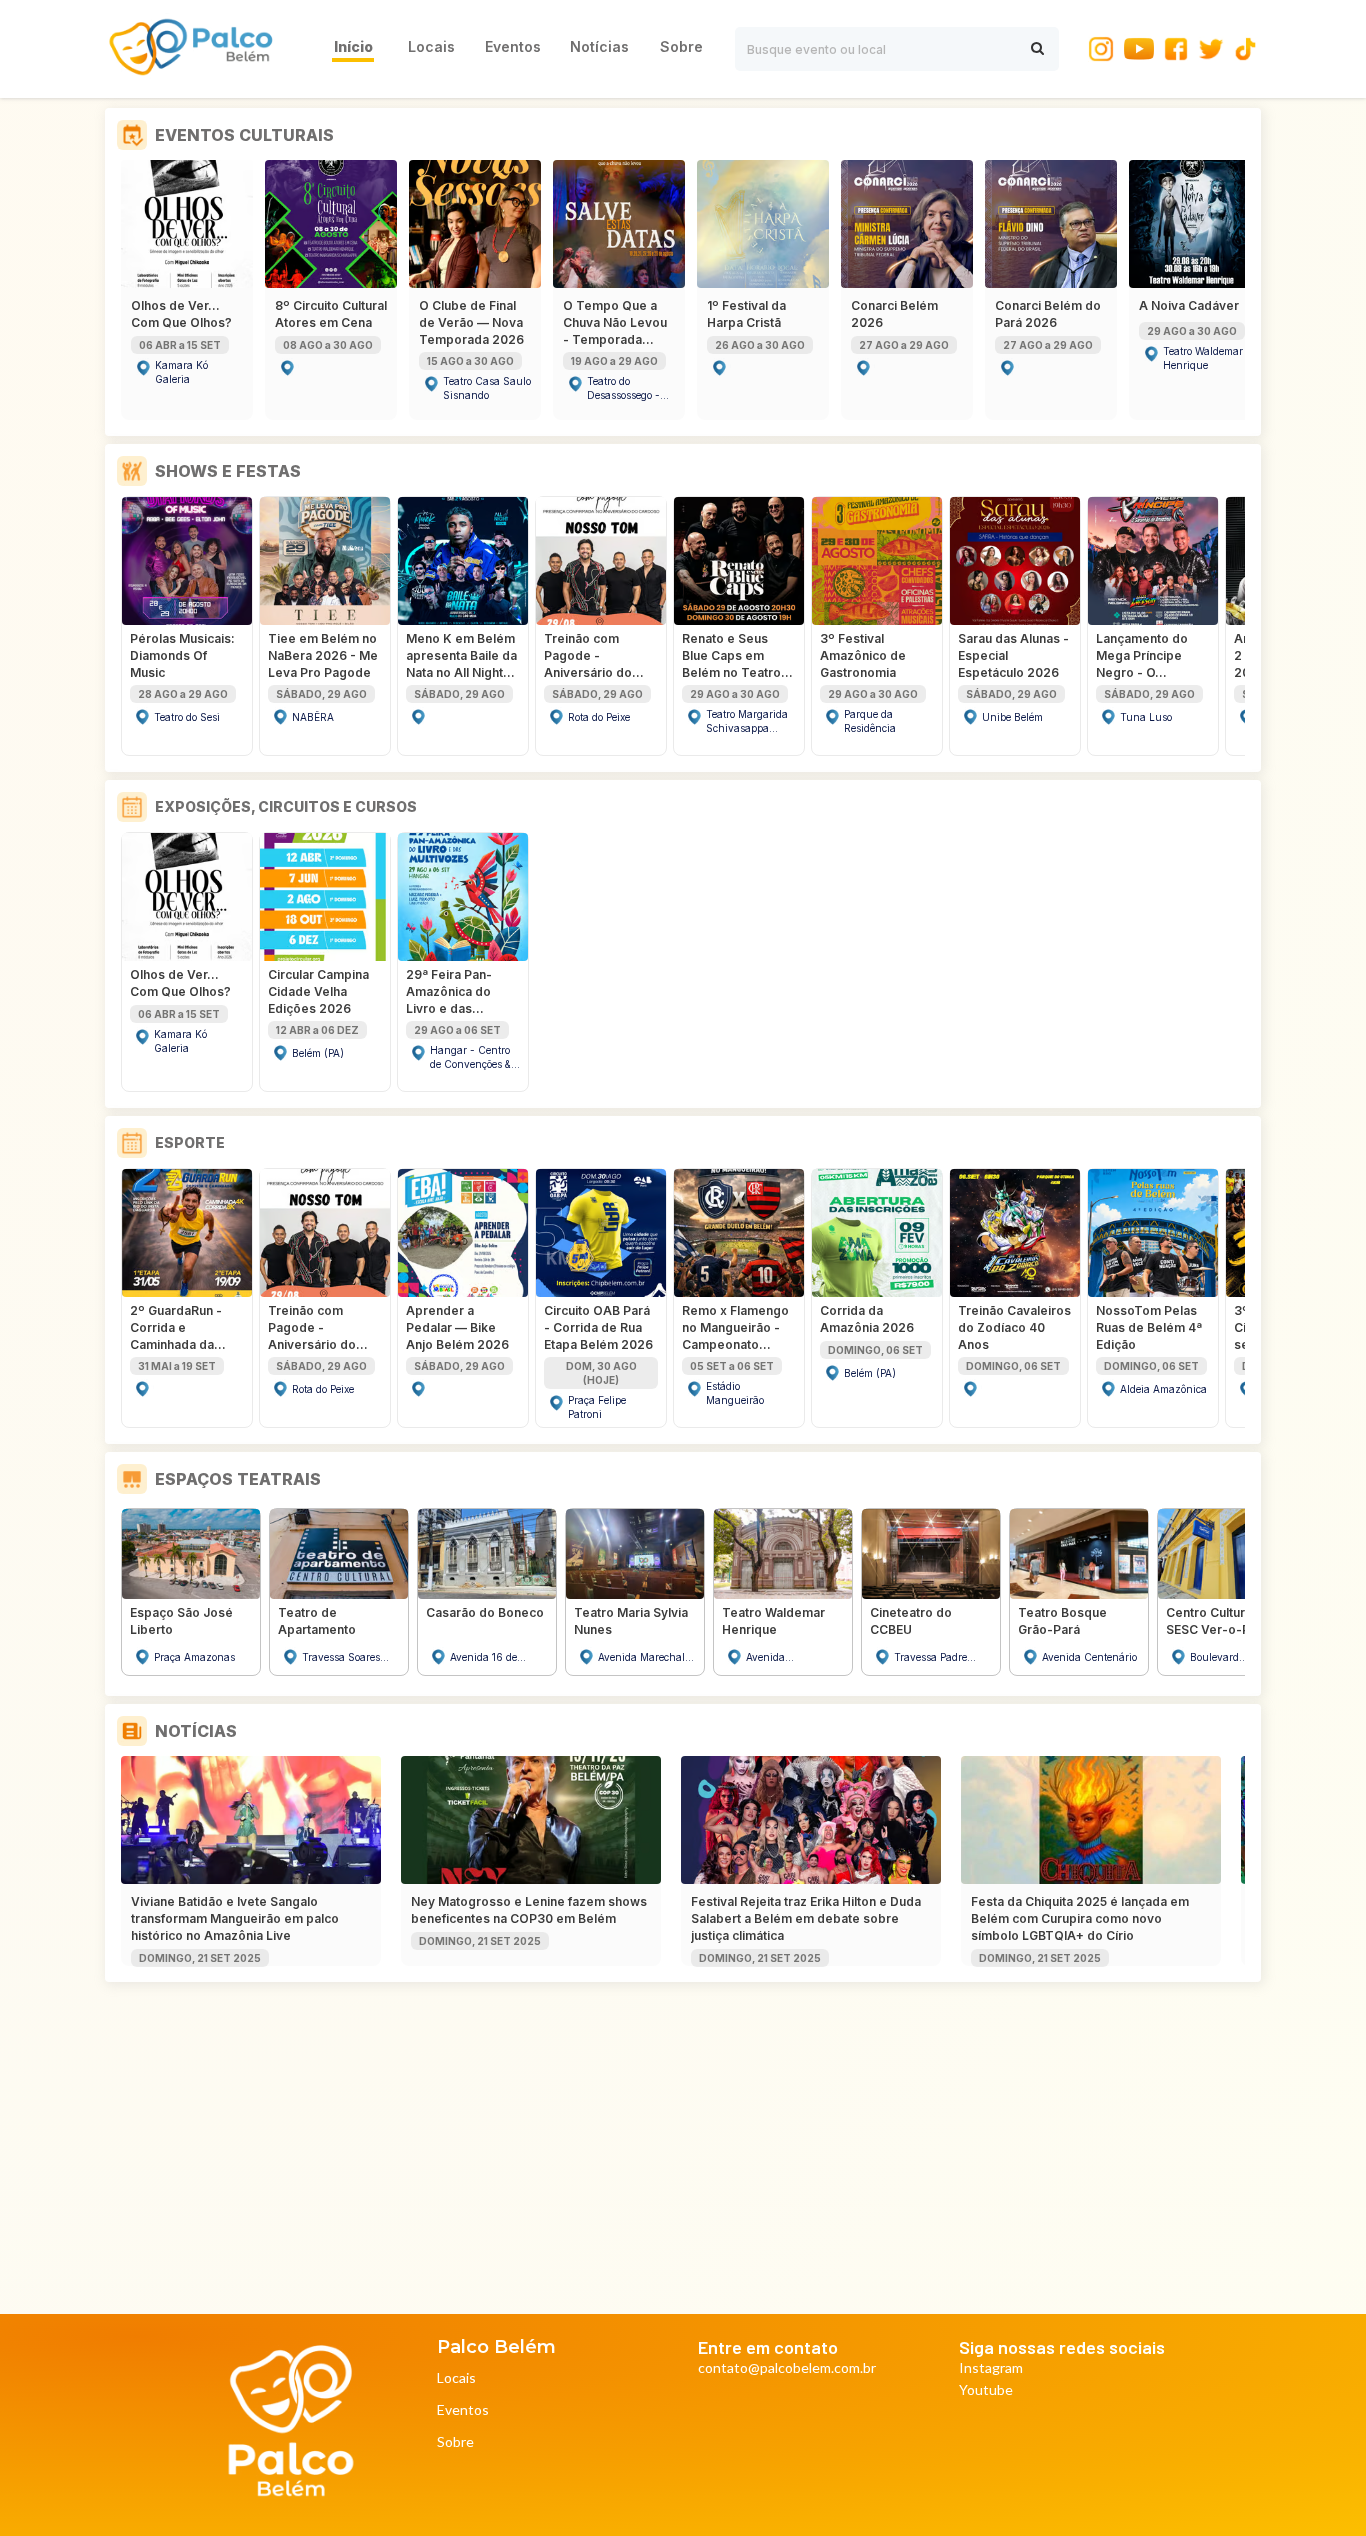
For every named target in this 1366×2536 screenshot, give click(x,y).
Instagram (991, 2368)
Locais (456, 2378)
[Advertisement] (687, 2142)
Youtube (986, 2390)
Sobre (455, 2442)
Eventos (463, 2410)
